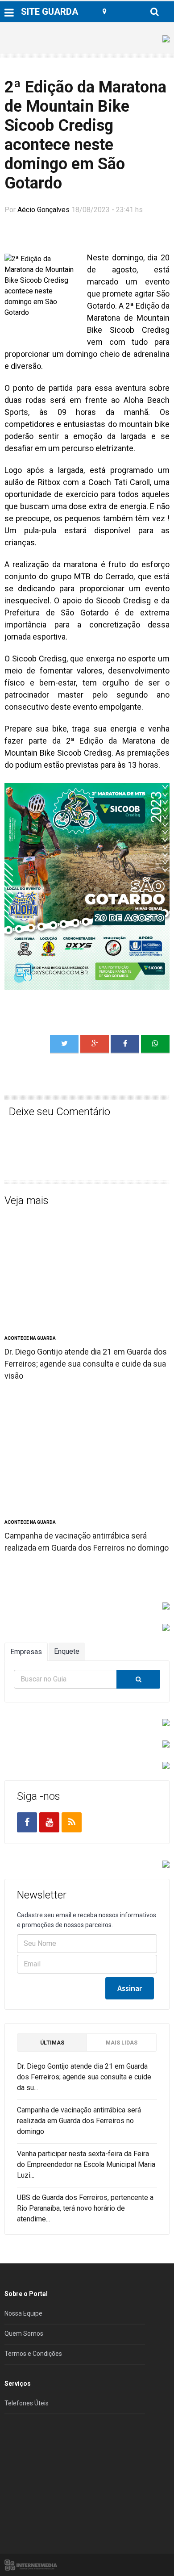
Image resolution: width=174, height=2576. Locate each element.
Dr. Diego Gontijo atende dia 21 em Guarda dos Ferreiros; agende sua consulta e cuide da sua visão (86, 1364)
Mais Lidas (122, 2043)
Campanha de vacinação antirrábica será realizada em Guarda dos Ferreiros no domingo (79, 2121)
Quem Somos (24, 2333)
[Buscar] (138, 1679)
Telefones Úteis (27, 2403)
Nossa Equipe (23, 2313)
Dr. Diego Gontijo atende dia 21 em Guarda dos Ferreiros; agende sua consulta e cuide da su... (84, 2077)
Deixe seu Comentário (60, 1112)
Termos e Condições (33, 2354)
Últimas (52, 2043)
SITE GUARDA (50, 12)
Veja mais (27, 1200)
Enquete (67, 1651)
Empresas (26, 1652)
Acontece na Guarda (30, 1338)
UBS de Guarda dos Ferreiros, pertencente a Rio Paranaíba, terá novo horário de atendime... (85, 2208)
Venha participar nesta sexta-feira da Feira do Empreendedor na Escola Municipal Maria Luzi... (86, 2164)
